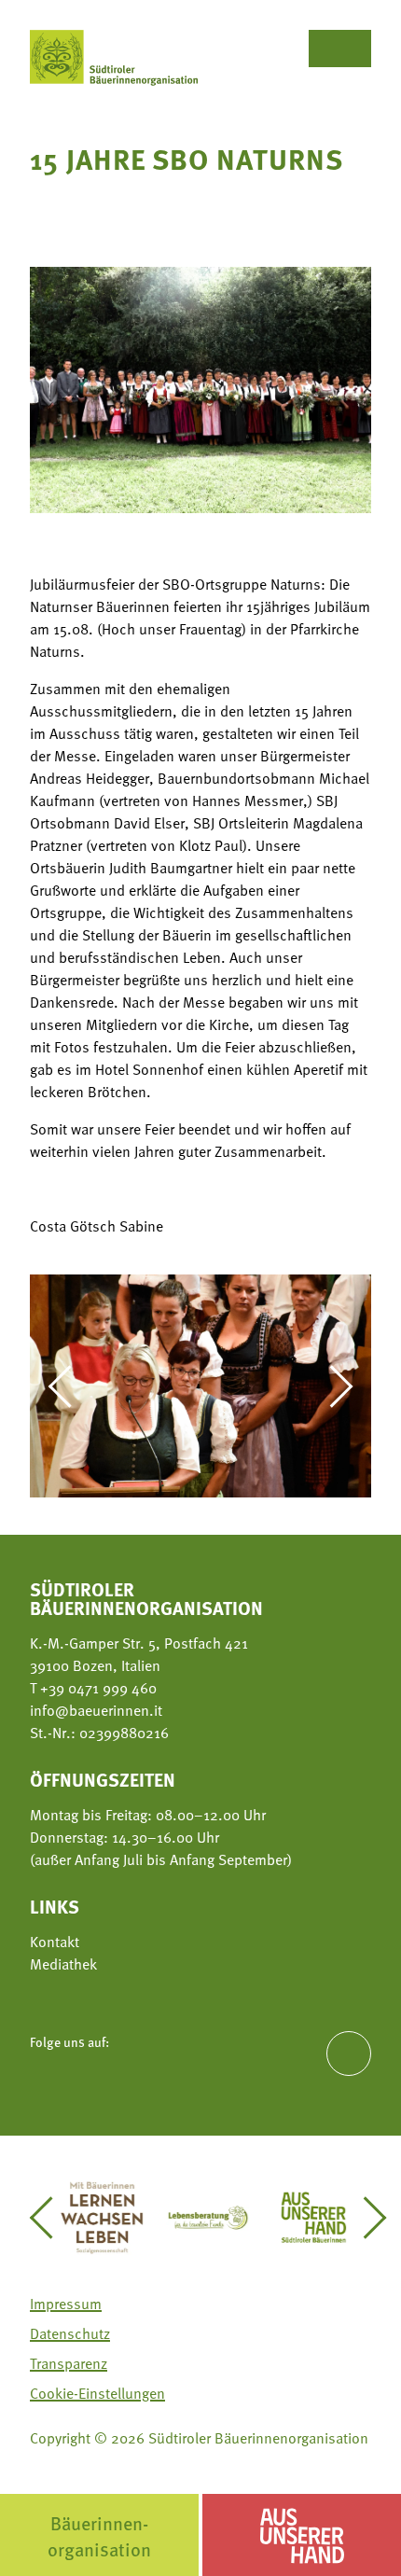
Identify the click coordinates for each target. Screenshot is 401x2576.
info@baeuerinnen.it (96, 1710)
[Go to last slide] (69, 1386)
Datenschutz (70, 2333)
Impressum (66, 2304)
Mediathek (63, 1964)
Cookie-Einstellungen (97, 2393)
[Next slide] (332, 1386)
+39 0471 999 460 (97, 1688)
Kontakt (55, 1942)
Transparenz (69, 2363)
